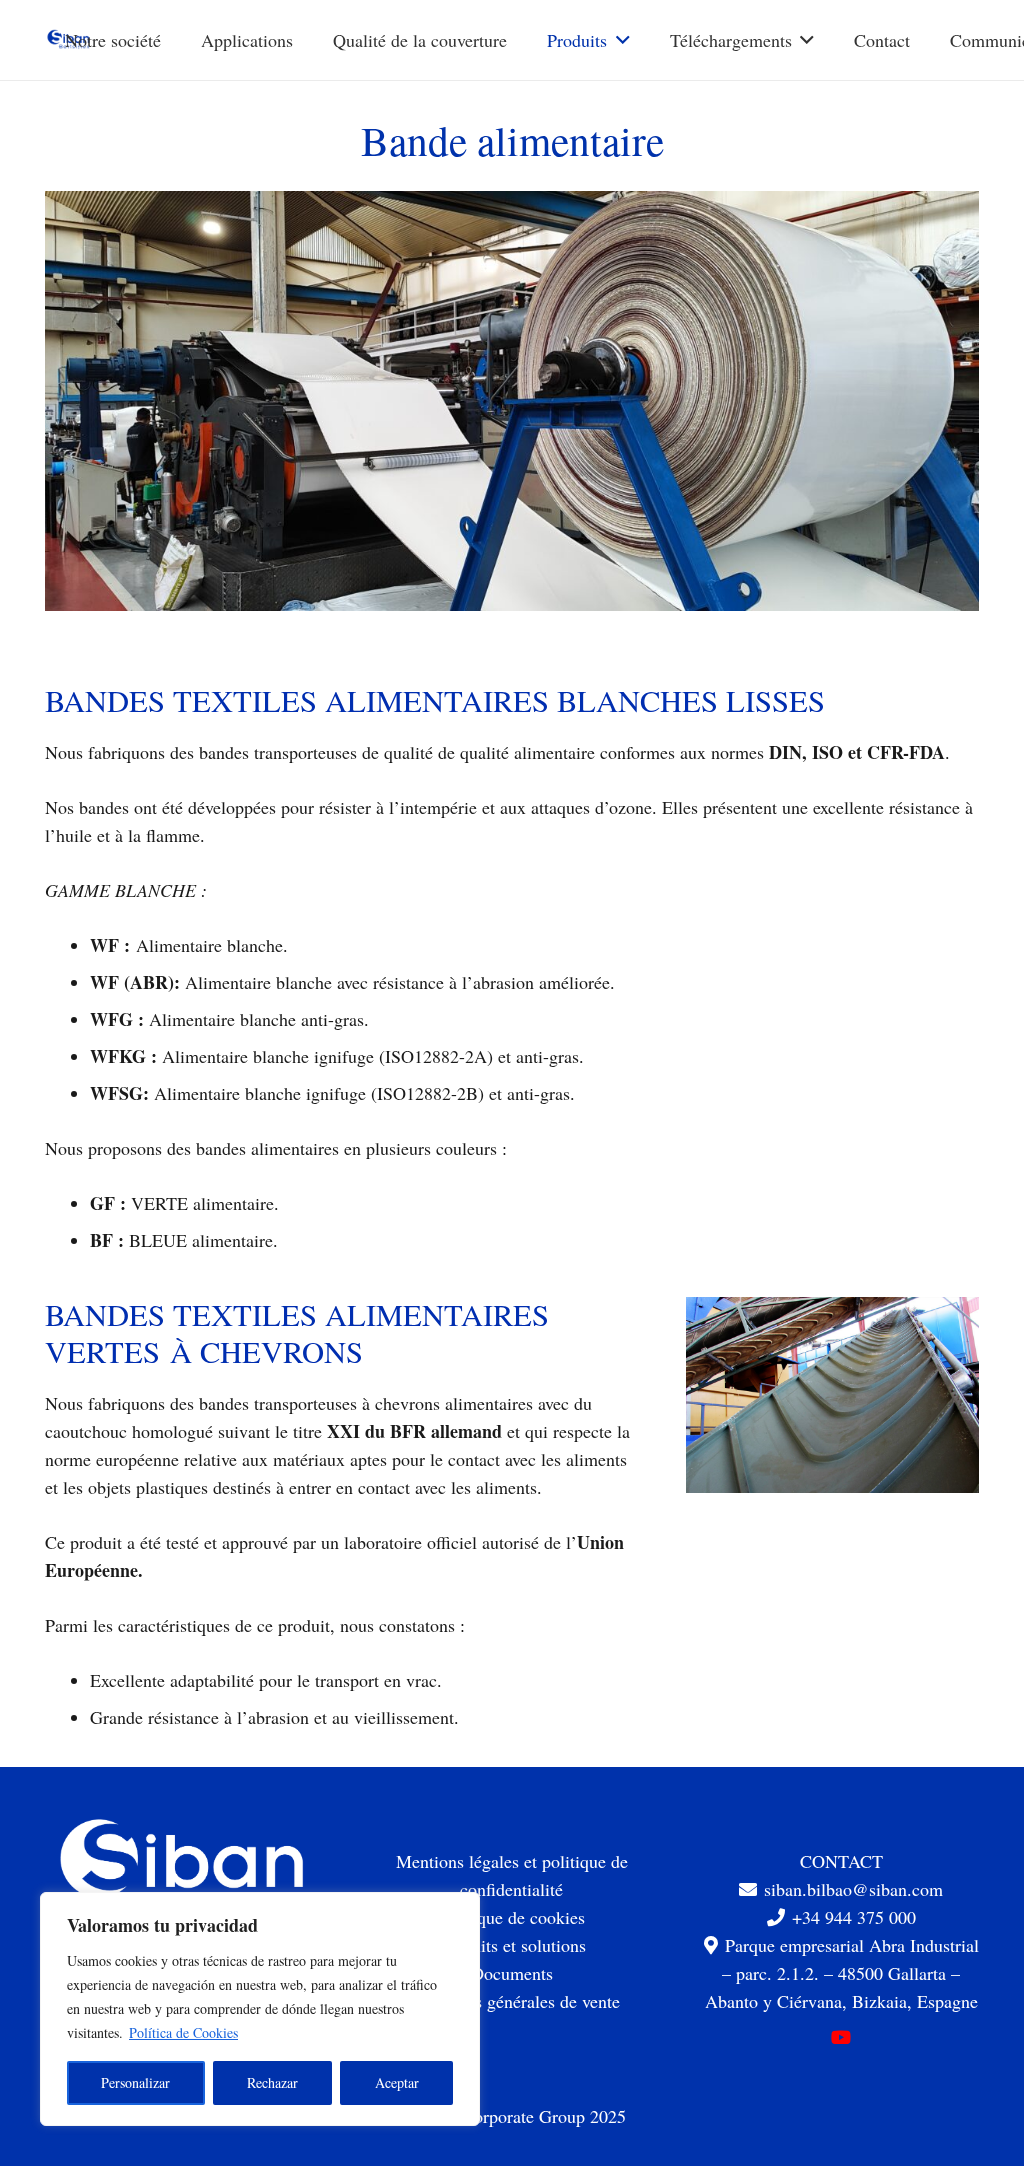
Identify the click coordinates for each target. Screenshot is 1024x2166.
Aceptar (397, 2082)
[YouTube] (841, 2037)
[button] (618, 40)
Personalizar (135, 2082)
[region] (260, 2009)
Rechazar (272, 2082)
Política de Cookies (183, 2032)
